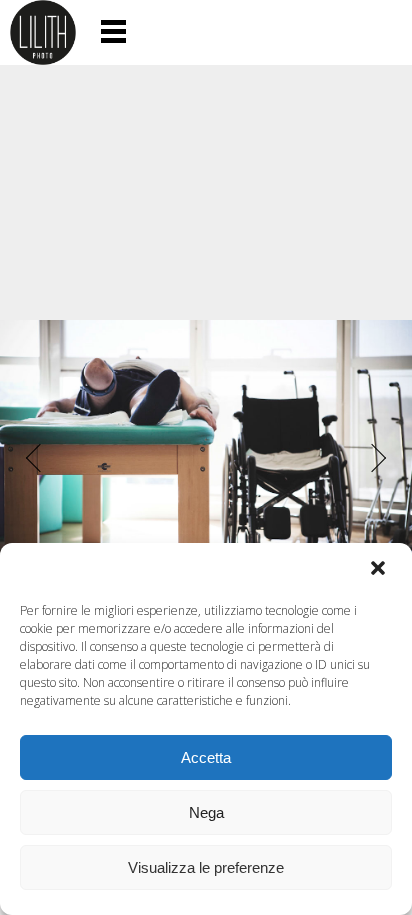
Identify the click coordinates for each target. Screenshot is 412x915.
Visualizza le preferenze (206, 867)
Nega (206, 812)
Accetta (206, 757)
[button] (380, 570)
